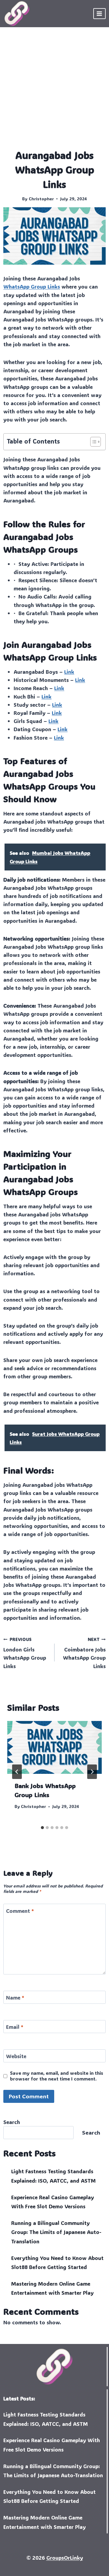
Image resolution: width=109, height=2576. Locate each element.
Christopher (41, 199)
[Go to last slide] (17, 1772)
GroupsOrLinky (65, 2558)
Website (16, 2056)
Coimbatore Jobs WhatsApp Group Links (84, 1653)
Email (15, 2027)
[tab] (42, 1828)
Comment (20, 1911)
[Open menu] (99, 13)
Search (12, 2122)
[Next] (92, 1772)
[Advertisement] (54, 91)
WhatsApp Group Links (32, 286)
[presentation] (54, 1748)
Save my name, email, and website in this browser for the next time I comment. (57, 2076)
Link (69, 672)
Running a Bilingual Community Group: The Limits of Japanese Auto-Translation (56, 2232)
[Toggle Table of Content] (92, 442)
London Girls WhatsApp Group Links (25, 1653)
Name (15, 1997)
